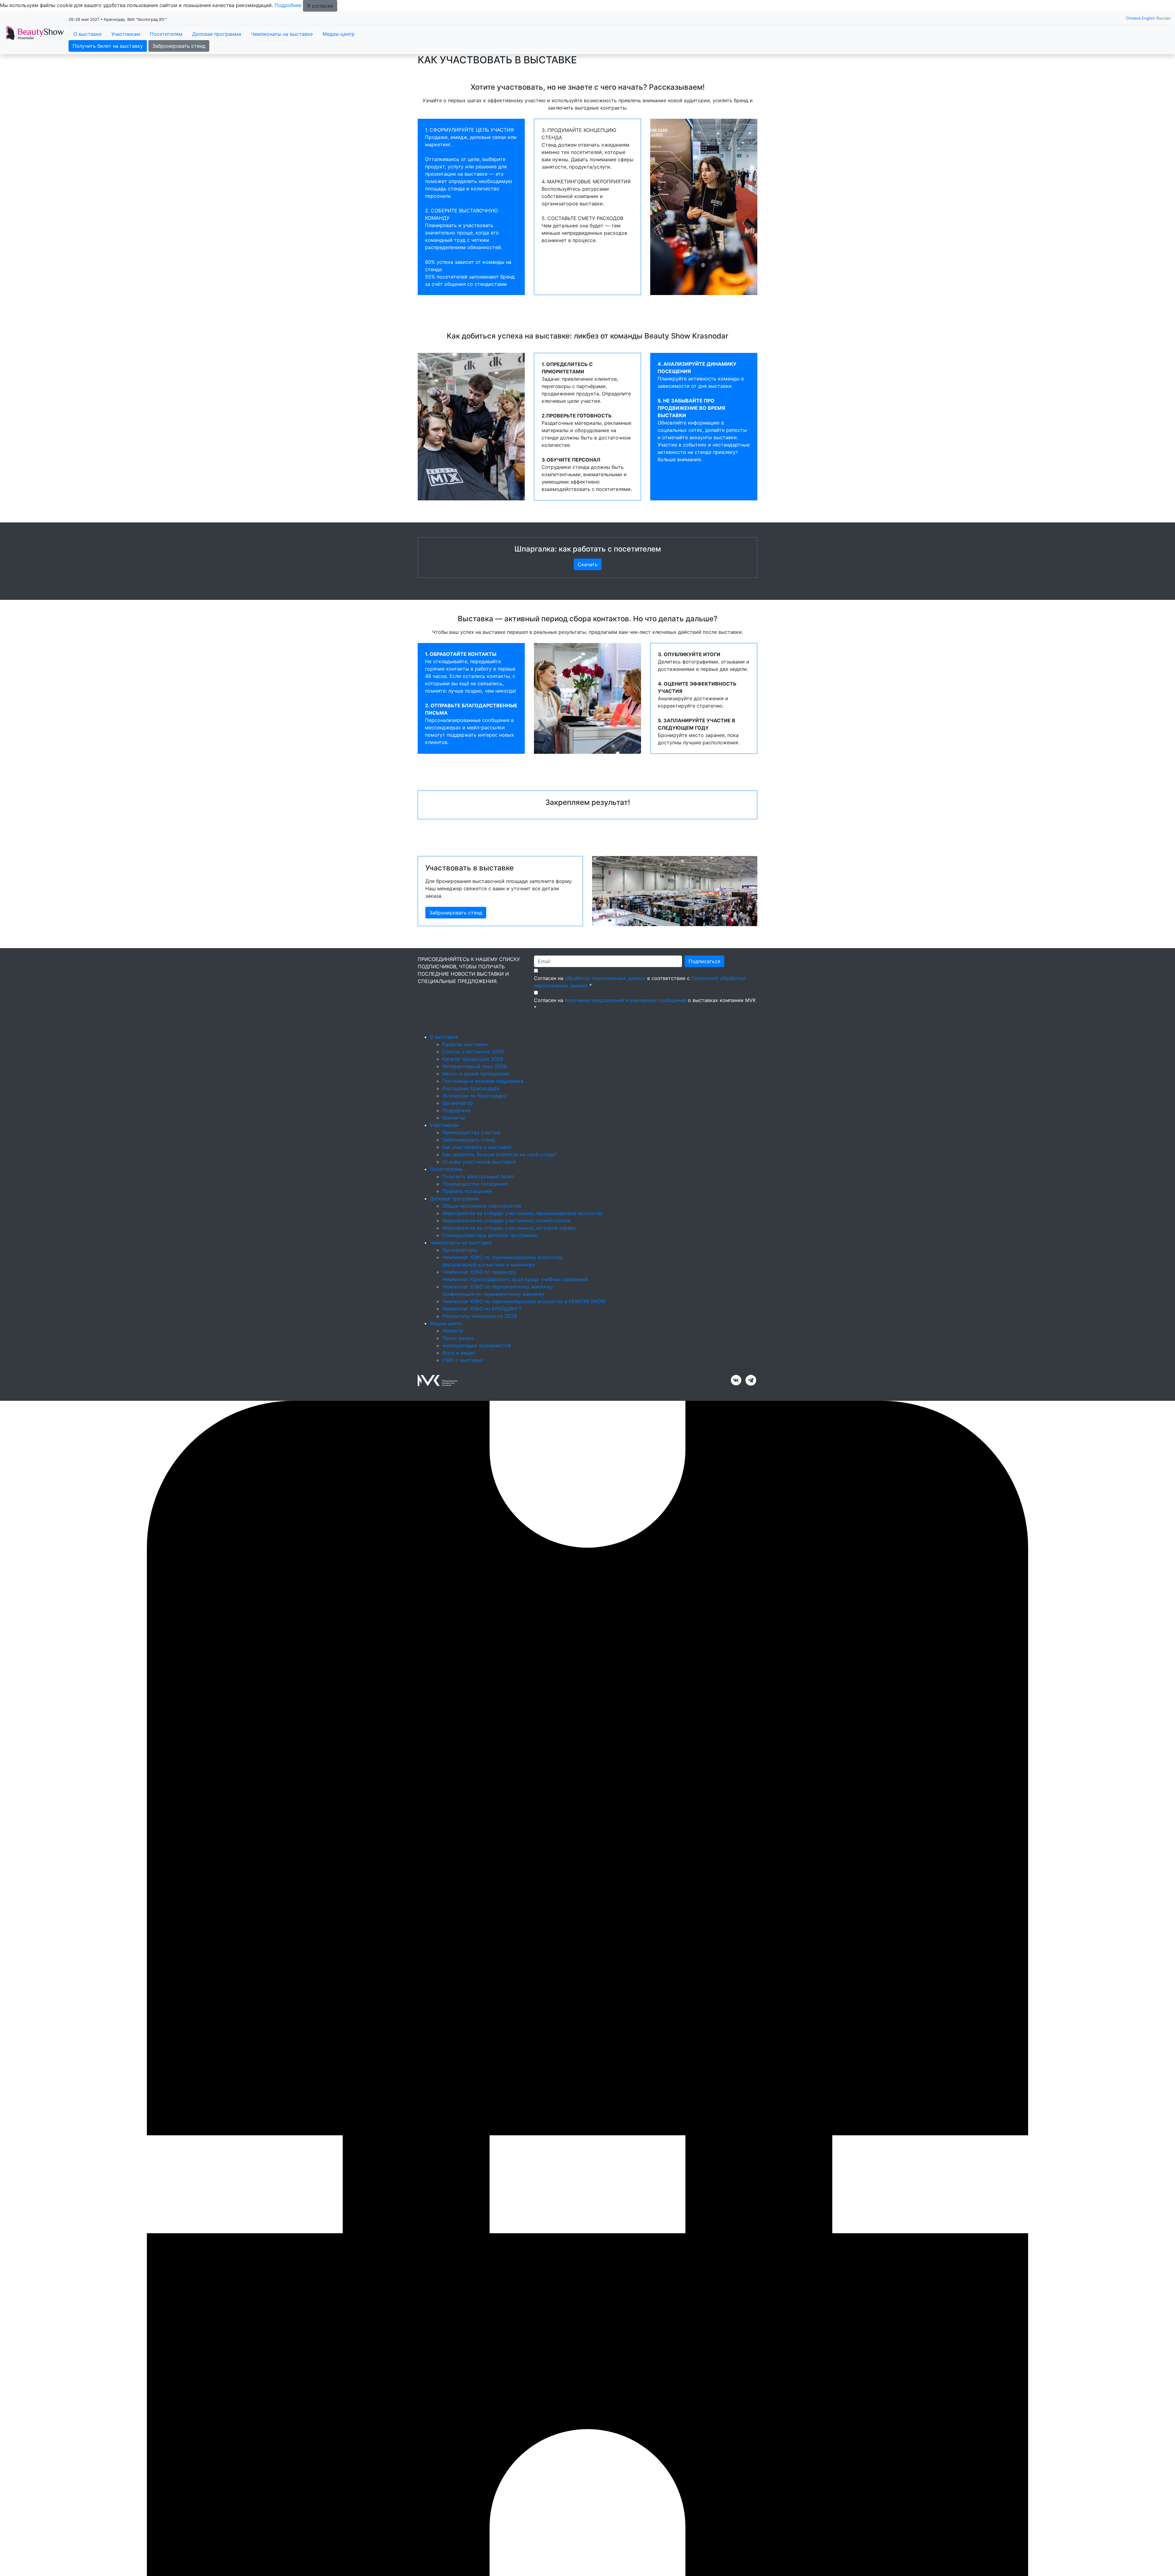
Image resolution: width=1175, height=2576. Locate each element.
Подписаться (704, 961)
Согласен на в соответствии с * (640, 982)
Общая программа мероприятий (482, 1206)
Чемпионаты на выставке (282, 34)
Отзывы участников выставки (479, 1162)
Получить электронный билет (478, 1176)
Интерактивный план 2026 (474, 1066)
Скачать (588, 564)
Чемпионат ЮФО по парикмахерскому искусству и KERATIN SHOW (524, 1301)
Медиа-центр (339, 34)
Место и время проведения (476, 1074)
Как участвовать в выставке (477, 1147)
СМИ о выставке (463, 1360)
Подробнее (288, 5)
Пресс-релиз (458, 1338)
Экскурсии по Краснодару (474, 1096)
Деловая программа (217, 34)
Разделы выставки (465, 1044)
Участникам (126, 34)
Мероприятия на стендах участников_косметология (506, 1221)
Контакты (454, 1118)
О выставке (88, 34)
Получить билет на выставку (108, 46)
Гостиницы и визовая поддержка (483, 1081)
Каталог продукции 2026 (473, 1059)
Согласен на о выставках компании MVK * (645, 1004)
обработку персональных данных (605, 978)
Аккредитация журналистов (477, 1345)
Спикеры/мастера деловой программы (490, 1235)
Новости (453, 1331)
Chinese (1133, 18)
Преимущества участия (471, 1132)
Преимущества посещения (475, 1184)
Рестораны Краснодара (471, 1088)
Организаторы (460, 1250)
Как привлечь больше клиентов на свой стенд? (499, 1154)
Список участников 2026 (473, 1052)
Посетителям (166, 34)
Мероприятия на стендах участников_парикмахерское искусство (523, 1213)
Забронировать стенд (179, 46)
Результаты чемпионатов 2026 (479, 1316)
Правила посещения (467, 1191)
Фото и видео (459, 1353)
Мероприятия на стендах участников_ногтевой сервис (509, 1228)
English (1148, 18)
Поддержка (456, 1110)
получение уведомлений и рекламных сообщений (626, 1000)
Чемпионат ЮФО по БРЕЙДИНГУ (482, 1309)
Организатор (458, 1103)
